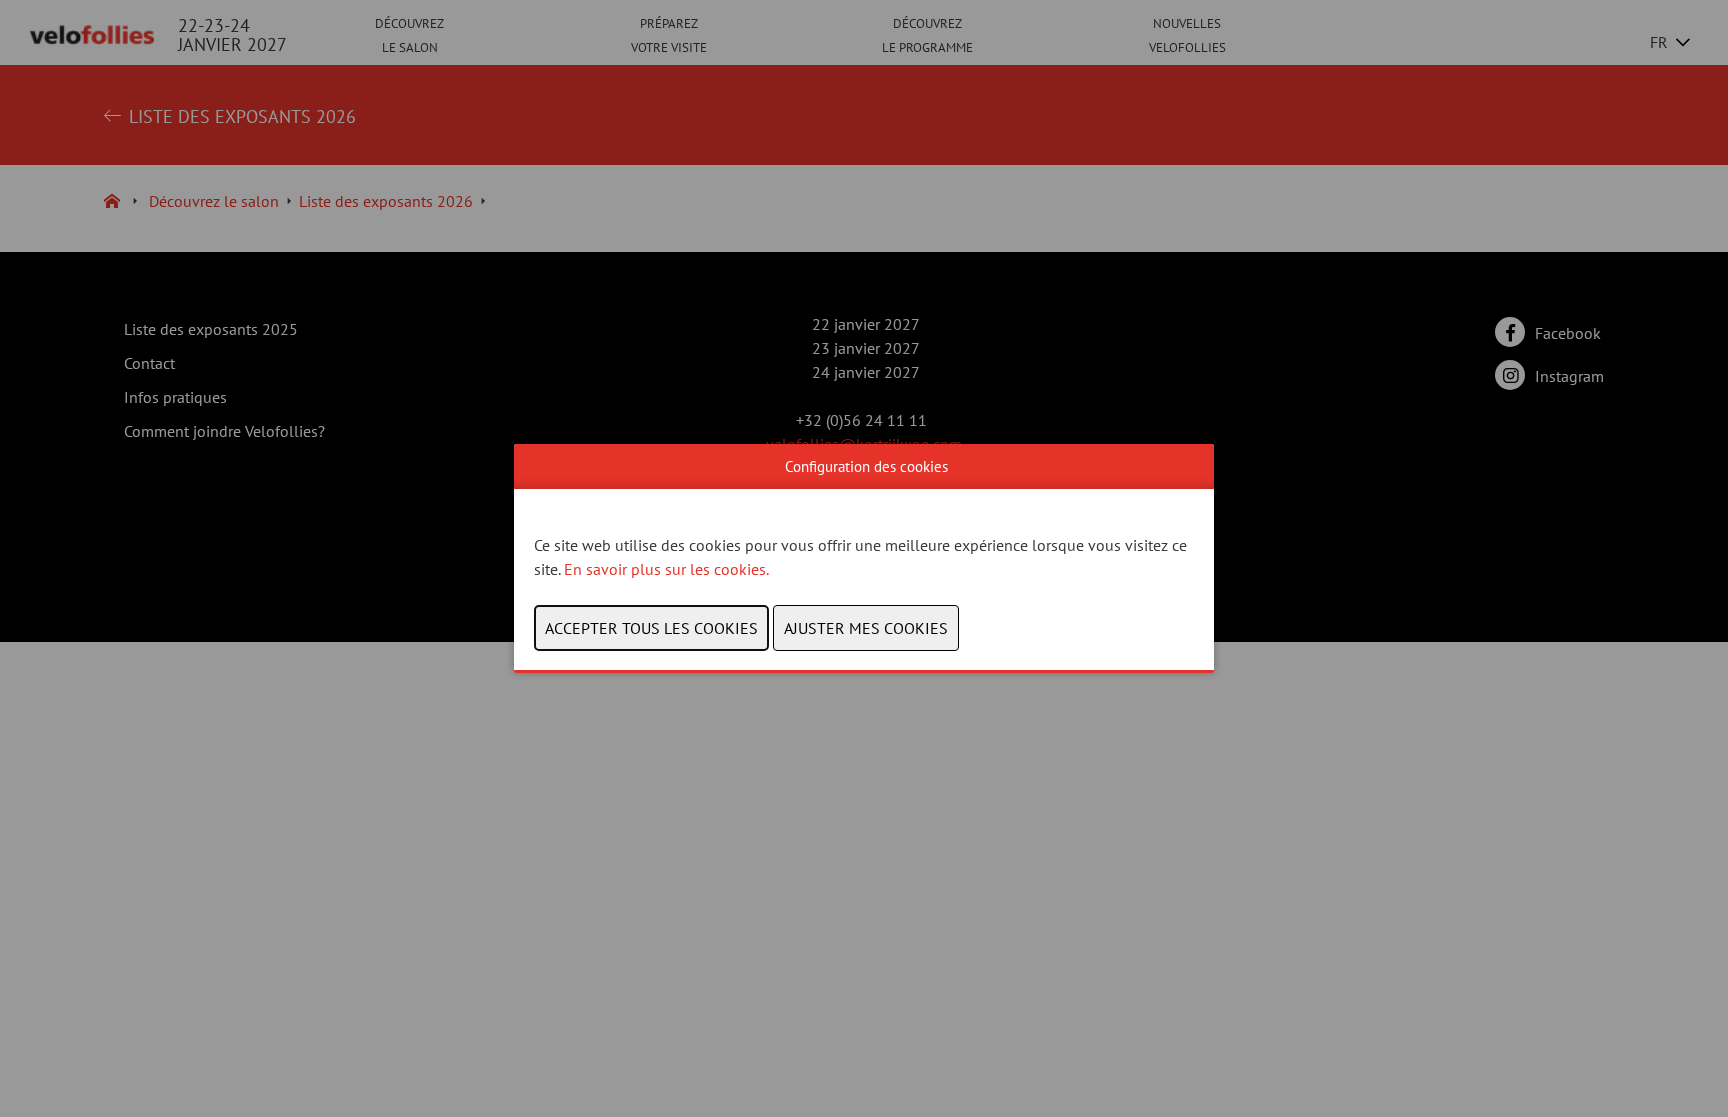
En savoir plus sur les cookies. (668, 569)
